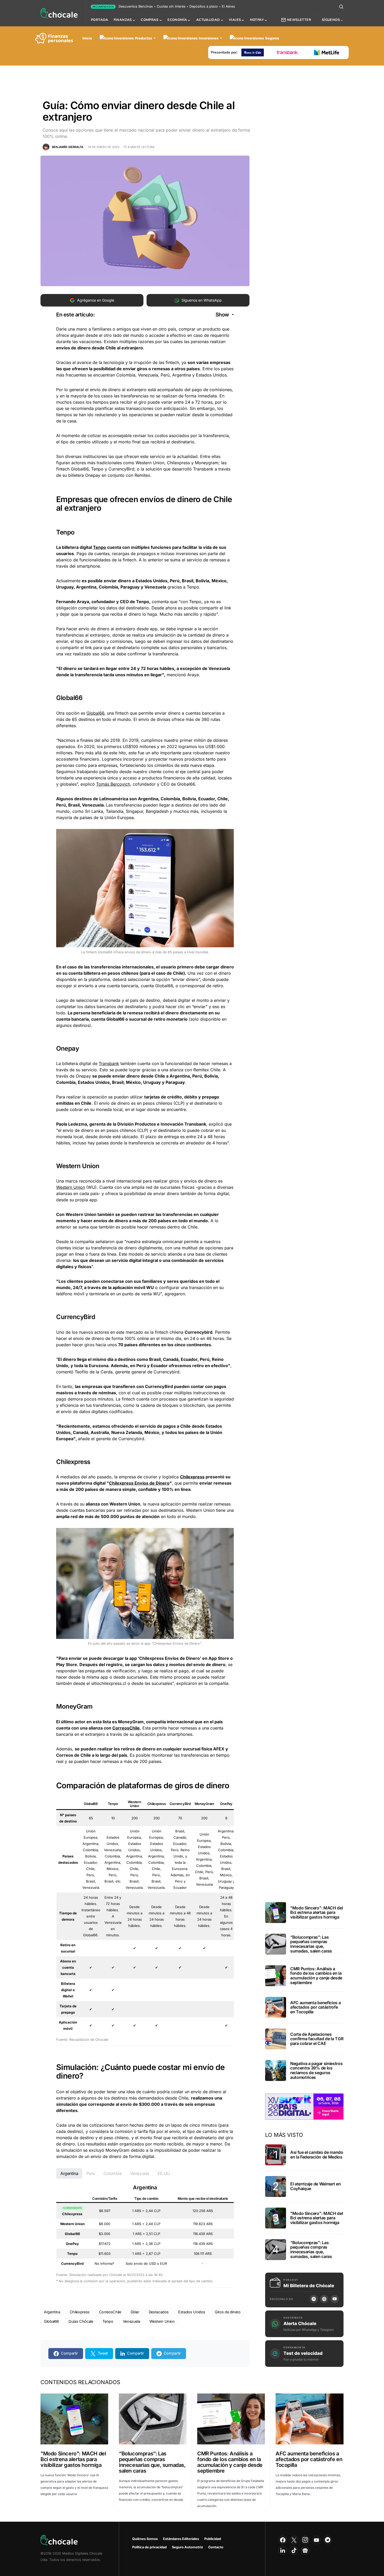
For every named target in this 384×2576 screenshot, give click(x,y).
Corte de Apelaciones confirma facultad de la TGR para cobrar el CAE (317, 2039)
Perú (91, 2173)
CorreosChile (126, 1728)
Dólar (135, 2312)
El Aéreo (228, 6)
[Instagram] (305, 2540)
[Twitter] (294, 2540)
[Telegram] (328, 2540)
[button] (341, 7)
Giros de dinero (228, 2312)
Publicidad (213, 2539)
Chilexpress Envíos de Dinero (139, 1483)
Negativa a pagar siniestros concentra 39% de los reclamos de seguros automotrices (316, 2070)
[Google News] (305, 2550)
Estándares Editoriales (181, 2539)
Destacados (159, 2312)
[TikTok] (294, 2550)
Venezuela (140, 2173)
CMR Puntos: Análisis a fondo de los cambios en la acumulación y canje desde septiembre (316, 1976)
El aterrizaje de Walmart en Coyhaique (315, 2186)
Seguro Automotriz (187, 2547)
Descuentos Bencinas (136, 6)
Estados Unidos (192, 2312)
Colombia (113, 2173)
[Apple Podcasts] (324, 2299)
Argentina (69, 2173)
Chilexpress (192, 1477)
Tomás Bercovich (113, 784)
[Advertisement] (192, 79)
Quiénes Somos (145, 2539)
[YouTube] (335, 2299)
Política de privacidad (149, 2547)
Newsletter (299, 20)
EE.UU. (164, 2173)
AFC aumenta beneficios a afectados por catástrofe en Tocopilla (315, 2007)
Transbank (109, 1063)
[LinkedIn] (283, 2550)
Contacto (216, 2547)
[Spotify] (314, 2299)
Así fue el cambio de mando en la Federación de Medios (317, 2155)
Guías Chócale (81, 2321)
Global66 (95, 713)
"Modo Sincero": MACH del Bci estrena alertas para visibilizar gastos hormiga (316, 1912)
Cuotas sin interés (171, 6)
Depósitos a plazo (204, 6)
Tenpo (100, 547)
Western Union (71, 1187)
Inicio (87, 38)
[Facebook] (283, 2540)
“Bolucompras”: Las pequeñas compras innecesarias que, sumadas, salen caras (311, 1944)
